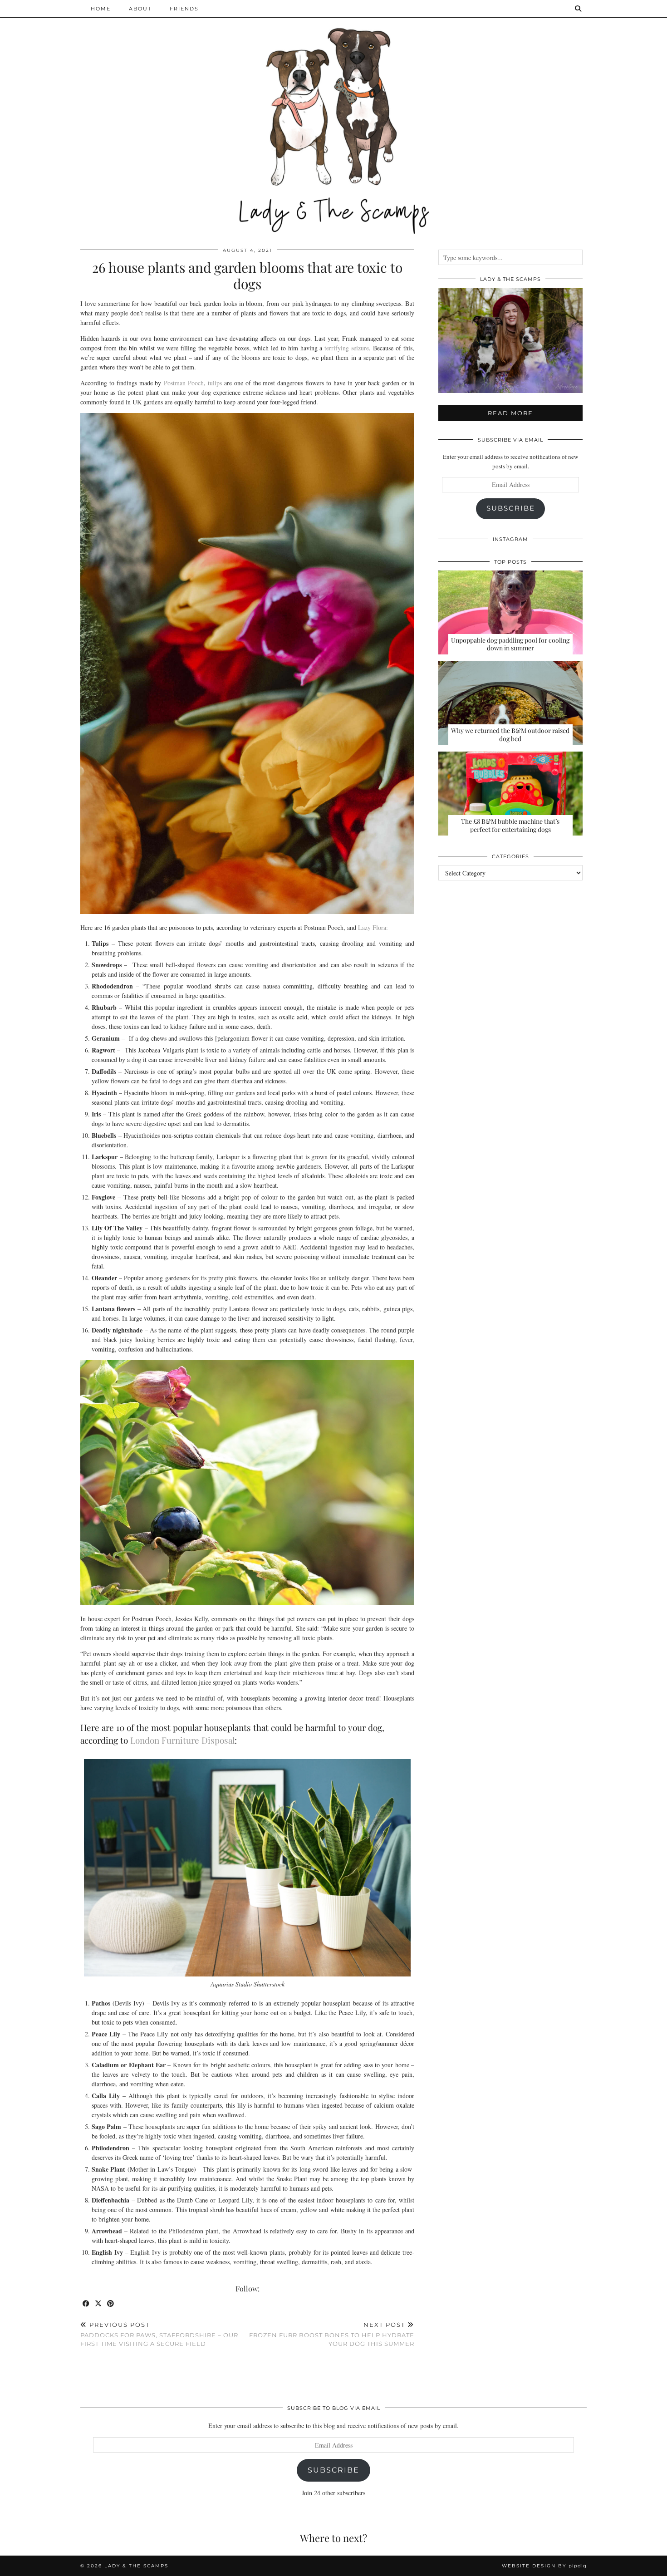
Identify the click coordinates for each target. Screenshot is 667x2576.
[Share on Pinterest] (111, 2304)
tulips (215, 383)
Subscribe (511, 508)
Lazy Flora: (373, 927)
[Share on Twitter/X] (99, 2304)
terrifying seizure (347, 348)
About (140, 9)
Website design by (544, 2566)
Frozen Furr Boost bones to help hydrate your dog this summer (332, 2334)
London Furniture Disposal (182, 1740)
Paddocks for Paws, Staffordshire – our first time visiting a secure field (159, 2334)
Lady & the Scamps (136, 2566)
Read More (510, 413)
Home (101, 9)
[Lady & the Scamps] (333, 118)
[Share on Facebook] (86, 2304)
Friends (184, 9)
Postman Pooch (184, 383)
